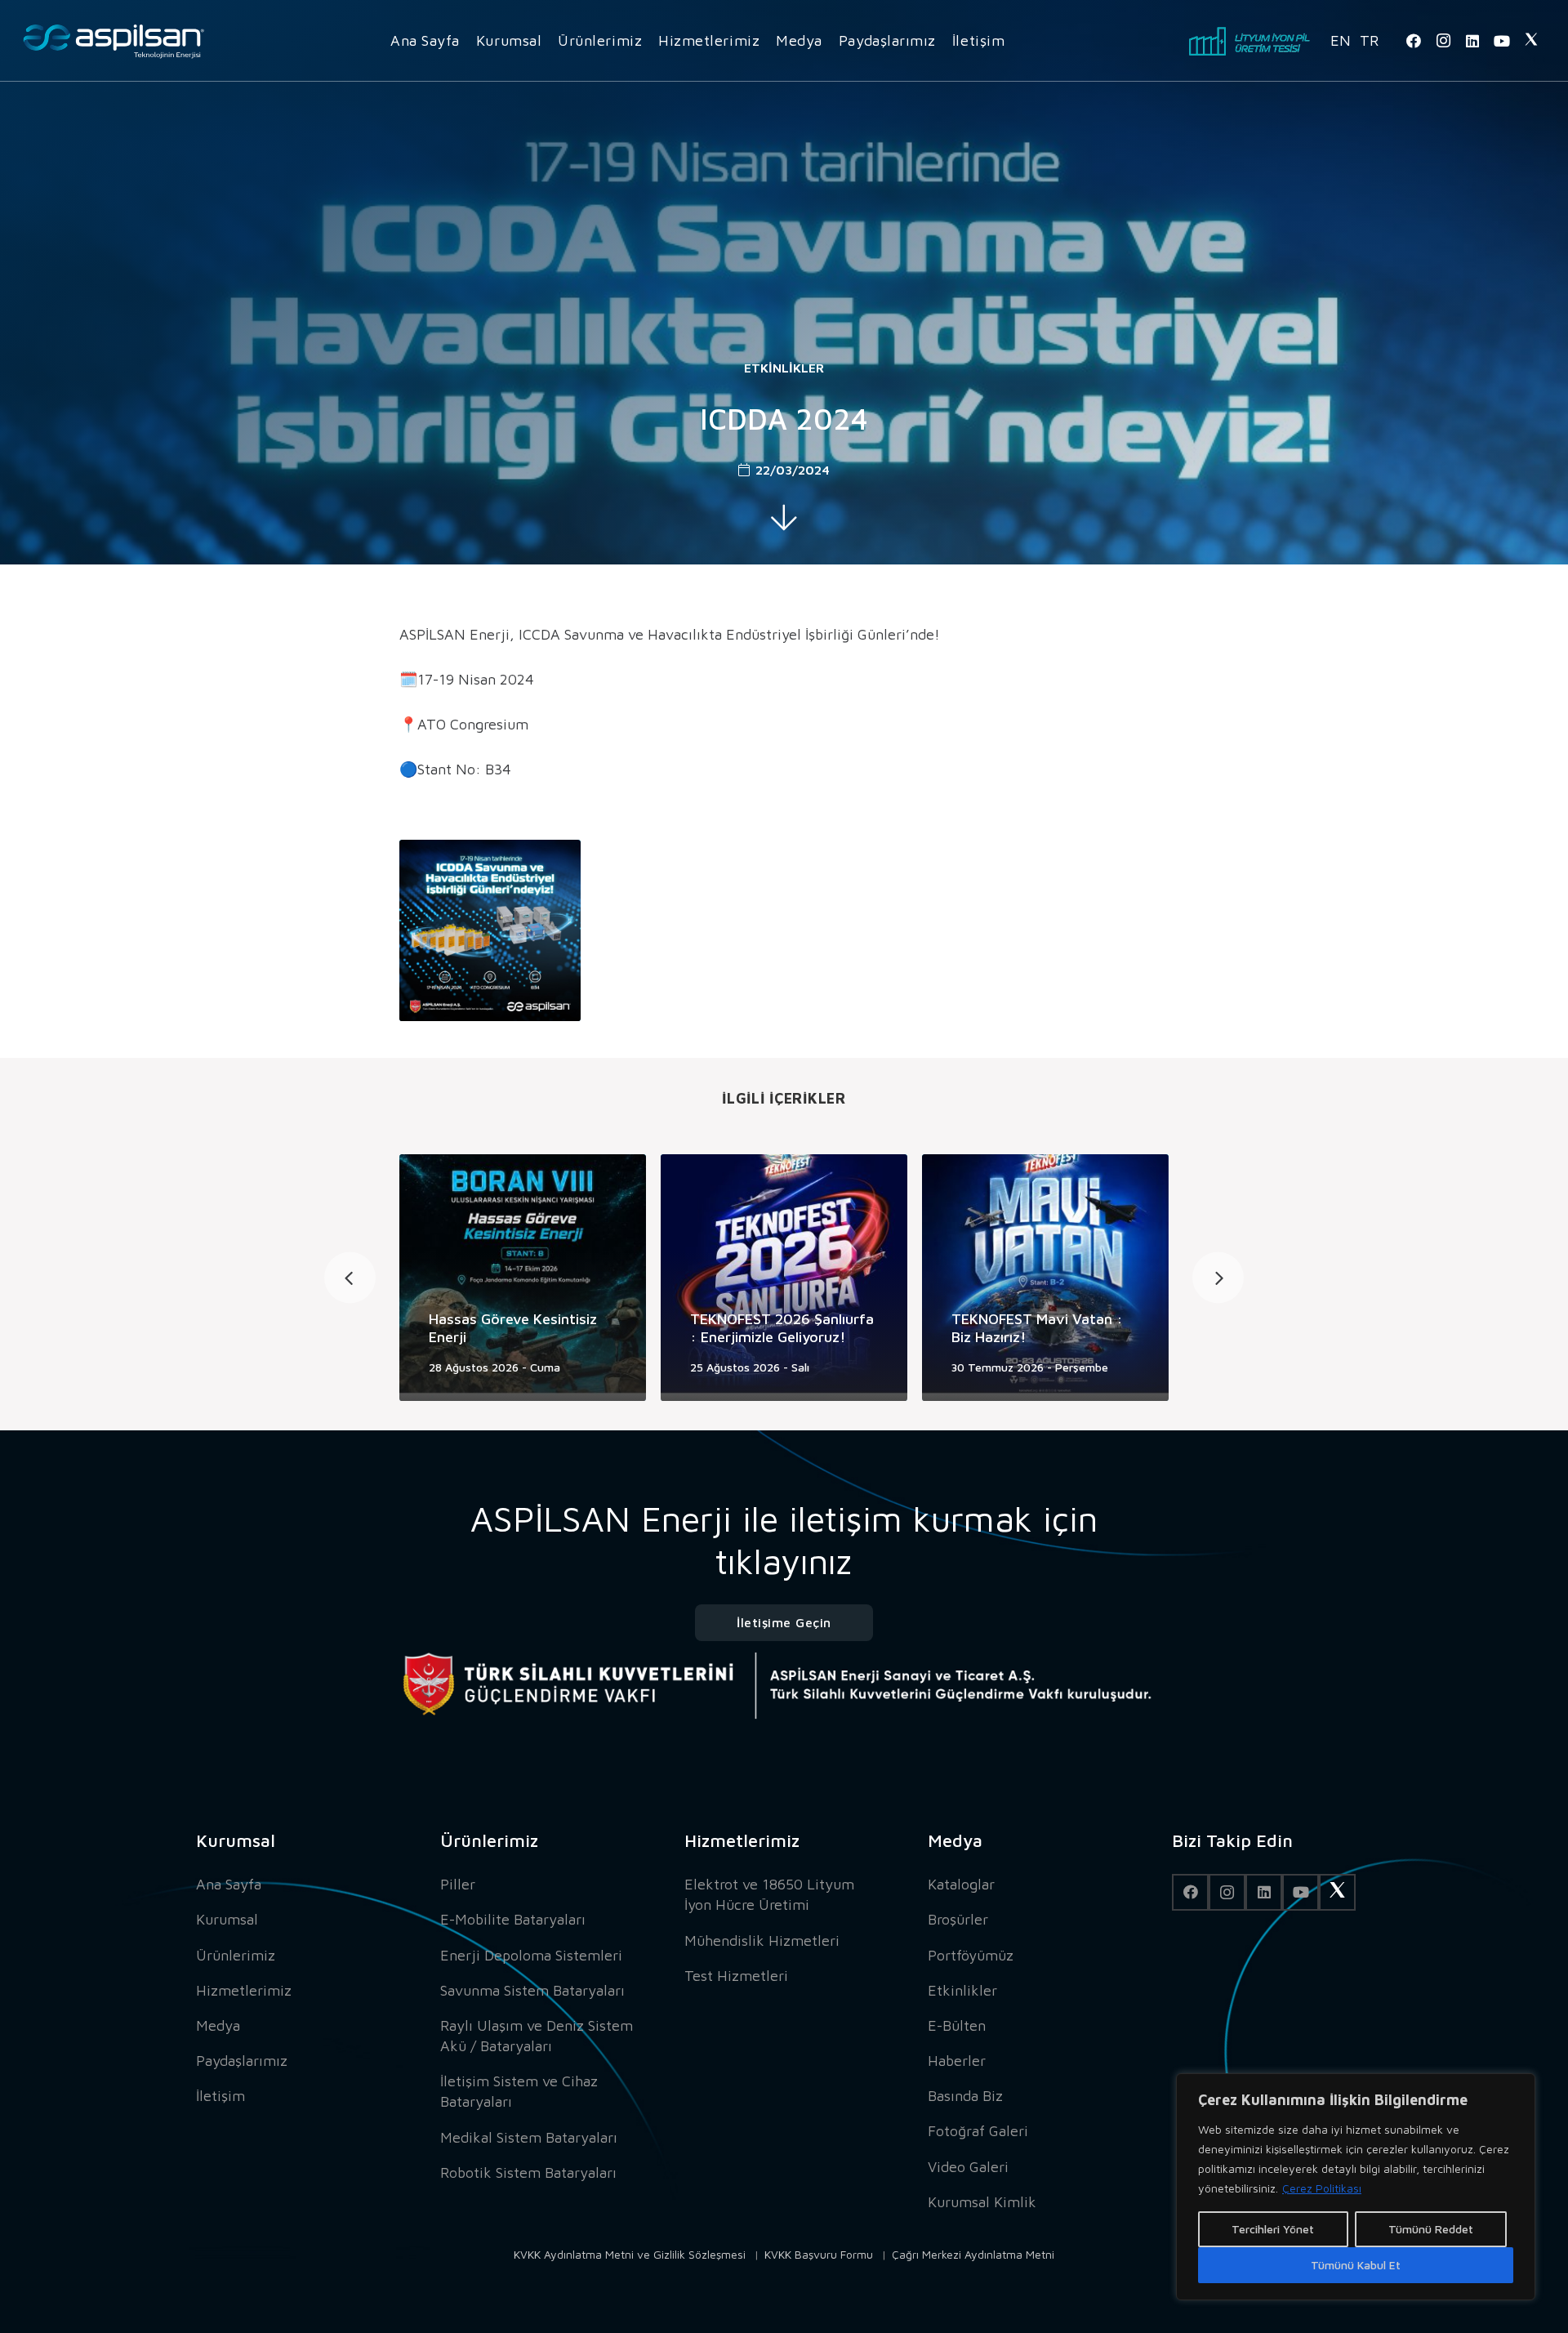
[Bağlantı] (114, 41)
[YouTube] (1502, 41)
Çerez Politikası (1322, 2188)
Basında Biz (965, 2096)
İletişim (220, 2096)
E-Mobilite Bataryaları (513, 1919)
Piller (458, 1884)
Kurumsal (227, 1919)
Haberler (957, 2061)
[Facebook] (1414, 41)
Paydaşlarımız (242, 2061)
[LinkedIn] (1472, 41)
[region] (1356, 2187)
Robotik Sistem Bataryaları (528, 2172)
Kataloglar (961, 1884)
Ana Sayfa (229, 1884)
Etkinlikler (784, 368)
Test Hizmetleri (736, 1976)
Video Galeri (968, 2167)
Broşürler (958, 1919)
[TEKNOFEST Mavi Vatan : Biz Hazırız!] (1045, 1278)
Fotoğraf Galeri (978, 2131)
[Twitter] (1531, 41)
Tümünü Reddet (1431, 2229)
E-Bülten (957, 2025)
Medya (218, 2025)
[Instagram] (1443, 41)
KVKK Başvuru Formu (819, 2254)
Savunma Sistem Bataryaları (532, 1990)
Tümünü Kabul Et (1356, 2265)
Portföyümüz (971, 1955)
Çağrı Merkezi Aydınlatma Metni (973, 2254)
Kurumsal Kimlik (982, 2202)
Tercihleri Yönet (1273, 2229)
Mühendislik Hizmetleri (762, 1940)
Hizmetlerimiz (244, 1990)
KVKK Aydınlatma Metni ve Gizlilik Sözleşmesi (630, 2254)
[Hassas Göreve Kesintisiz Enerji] (523, 1278)
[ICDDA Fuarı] (490, 930)
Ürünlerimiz (236, 1955)
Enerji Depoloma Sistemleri (531, 1955)
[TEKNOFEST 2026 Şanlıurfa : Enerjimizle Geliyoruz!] (784, 1278)
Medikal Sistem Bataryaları (529, 2137)
